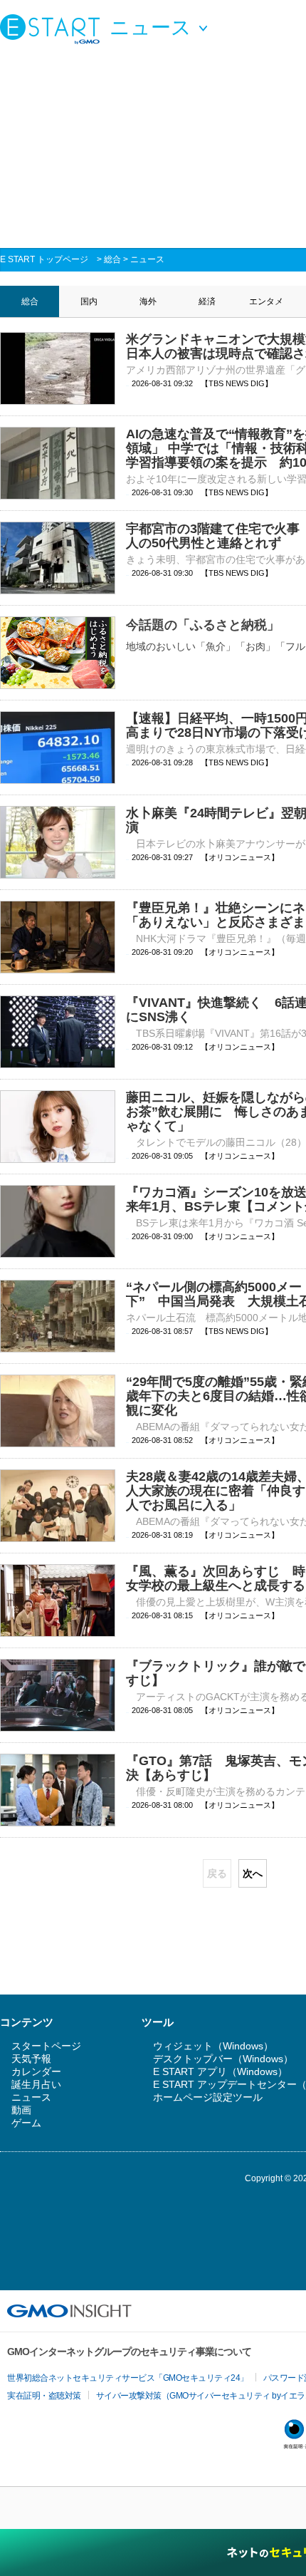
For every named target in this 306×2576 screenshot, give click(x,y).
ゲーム (26, 2123)
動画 (21, 2110)
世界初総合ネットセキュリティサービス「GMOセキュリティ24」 (128, 2378)
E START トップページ (44, 259)
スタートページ (46, 2046)
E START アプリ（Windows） (220, 2071)
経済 (207, 301)
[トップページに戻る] (53, 29)
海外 (148, 301)
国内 (89, 301)
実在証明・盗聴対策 (44, 2396)
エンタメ (266, 301)
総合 (112, 259)
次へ (253, 1873)
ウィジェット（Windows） (213, 2046)
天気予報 (31, 2059)
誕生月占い (36, 2084)
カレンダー (36, 2071)
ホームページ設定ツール (208, 2097)
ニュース (147, 259)
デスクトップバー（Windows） (223, 2059)
